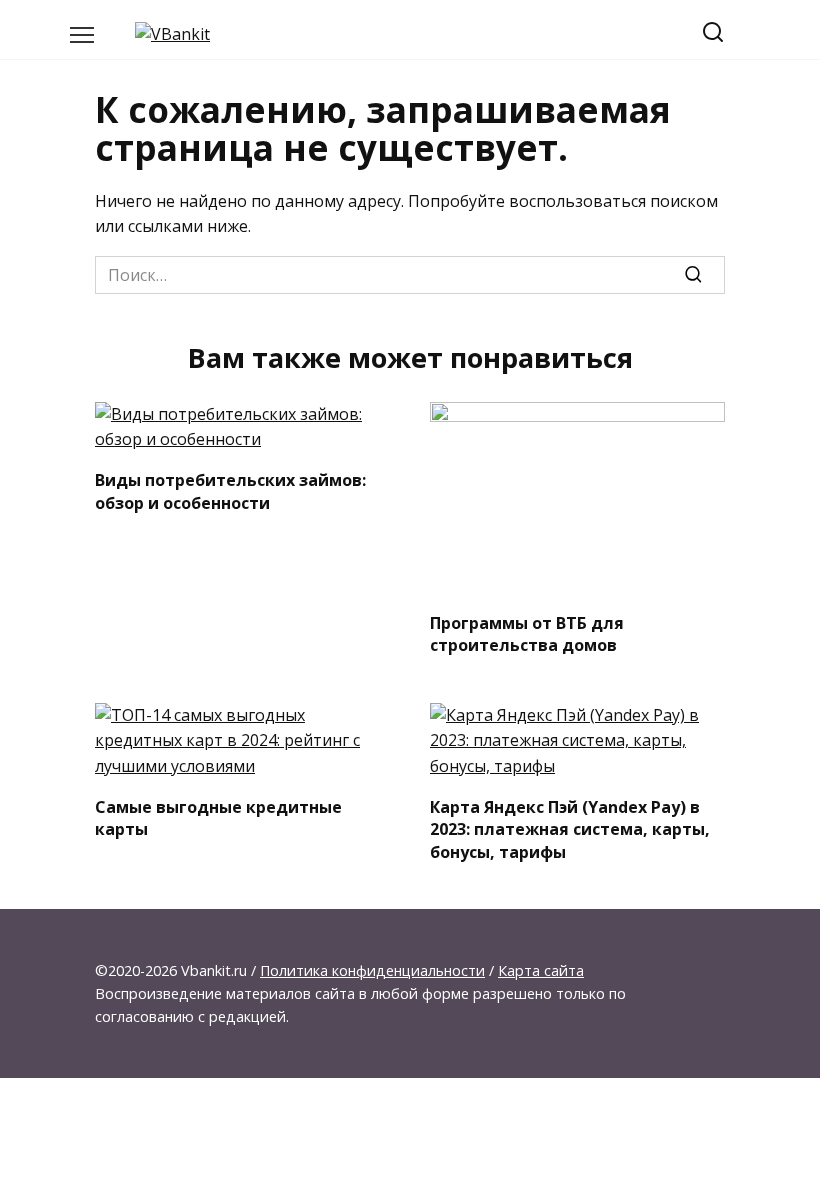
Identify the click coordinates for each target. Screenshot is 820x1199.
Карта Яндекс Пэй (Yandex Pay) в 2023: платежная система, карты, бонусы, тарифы (570, 828)
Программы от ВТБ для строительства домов (527, 633)
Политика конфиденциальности (372, 970)
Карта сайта (541, 970)
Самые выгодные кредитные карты (218, 817)
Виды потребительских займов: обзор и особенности (230, 491)
